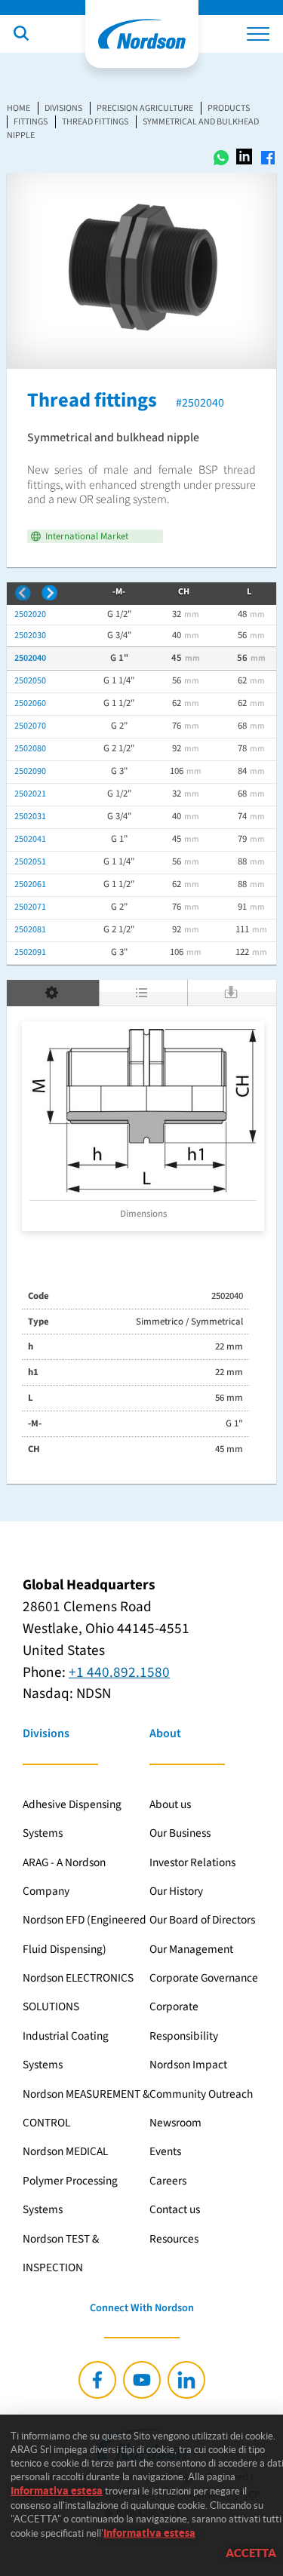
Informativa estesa (57, 2491)
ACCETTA (251, 2553)
